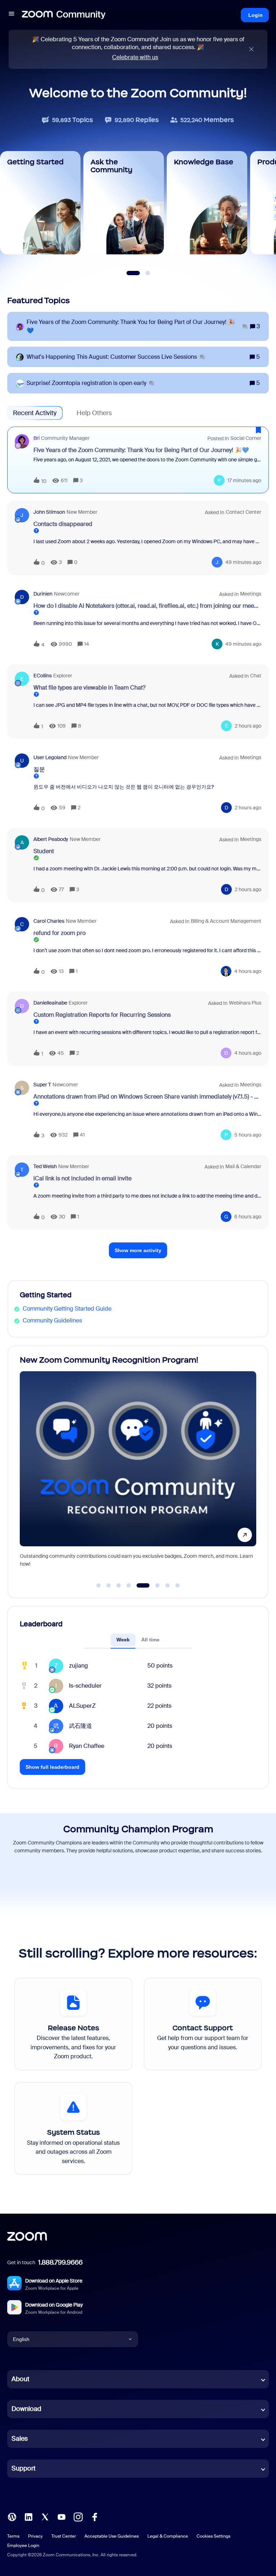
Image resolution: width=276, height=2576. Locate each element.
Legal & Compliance (168, 2536)
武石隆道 (80, 1726)
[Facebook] (95, 2517)
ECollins (43, 676)
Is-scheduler (85, 1686)
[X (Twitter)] (45, 2517)
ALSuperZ (82, 1706)
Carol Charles (49, 921)
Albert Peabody (51, 839)
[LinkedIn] (28, 2517)
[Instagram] (78, 2517)
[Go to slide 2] (109, 1585)
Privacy (35, 2536)
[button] (11, 15)
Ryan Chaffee (87, 1746)
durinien (43, 594)
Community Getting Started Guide (67, 1309)
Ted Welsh (45, 1166)
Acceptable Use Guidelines (112, 2536)
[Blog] (12, 2517)
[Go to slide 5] (139, 1585)
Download (26, 2409)
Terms (13, 2536)
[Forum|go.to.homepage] (64, 15)
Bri (36, 438)
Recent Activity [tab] (35, 413)
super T (42, 1085)
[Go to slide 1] (98, 1585)
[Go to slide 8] (178, 1585)
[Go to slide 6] (153, 1585)
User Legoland (50, 757)
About (20, 2379)
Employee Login (23, 2546)
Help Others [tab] (94, 413)
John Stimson (49, 512)
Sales (20, 2439)
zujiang (79, 1666)
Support (24, 2468)
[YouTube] (61, 2517)
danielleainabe (50, 1003)
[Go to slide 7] (167, 1585)
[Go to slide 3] (119, 1585)
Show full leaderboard (52, 1767)
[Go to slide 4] (129, 1585)
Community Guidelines (52, 1320)
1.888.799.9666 (60, 2262)
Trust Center (64, 2536)
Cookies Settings (213, 2536)
